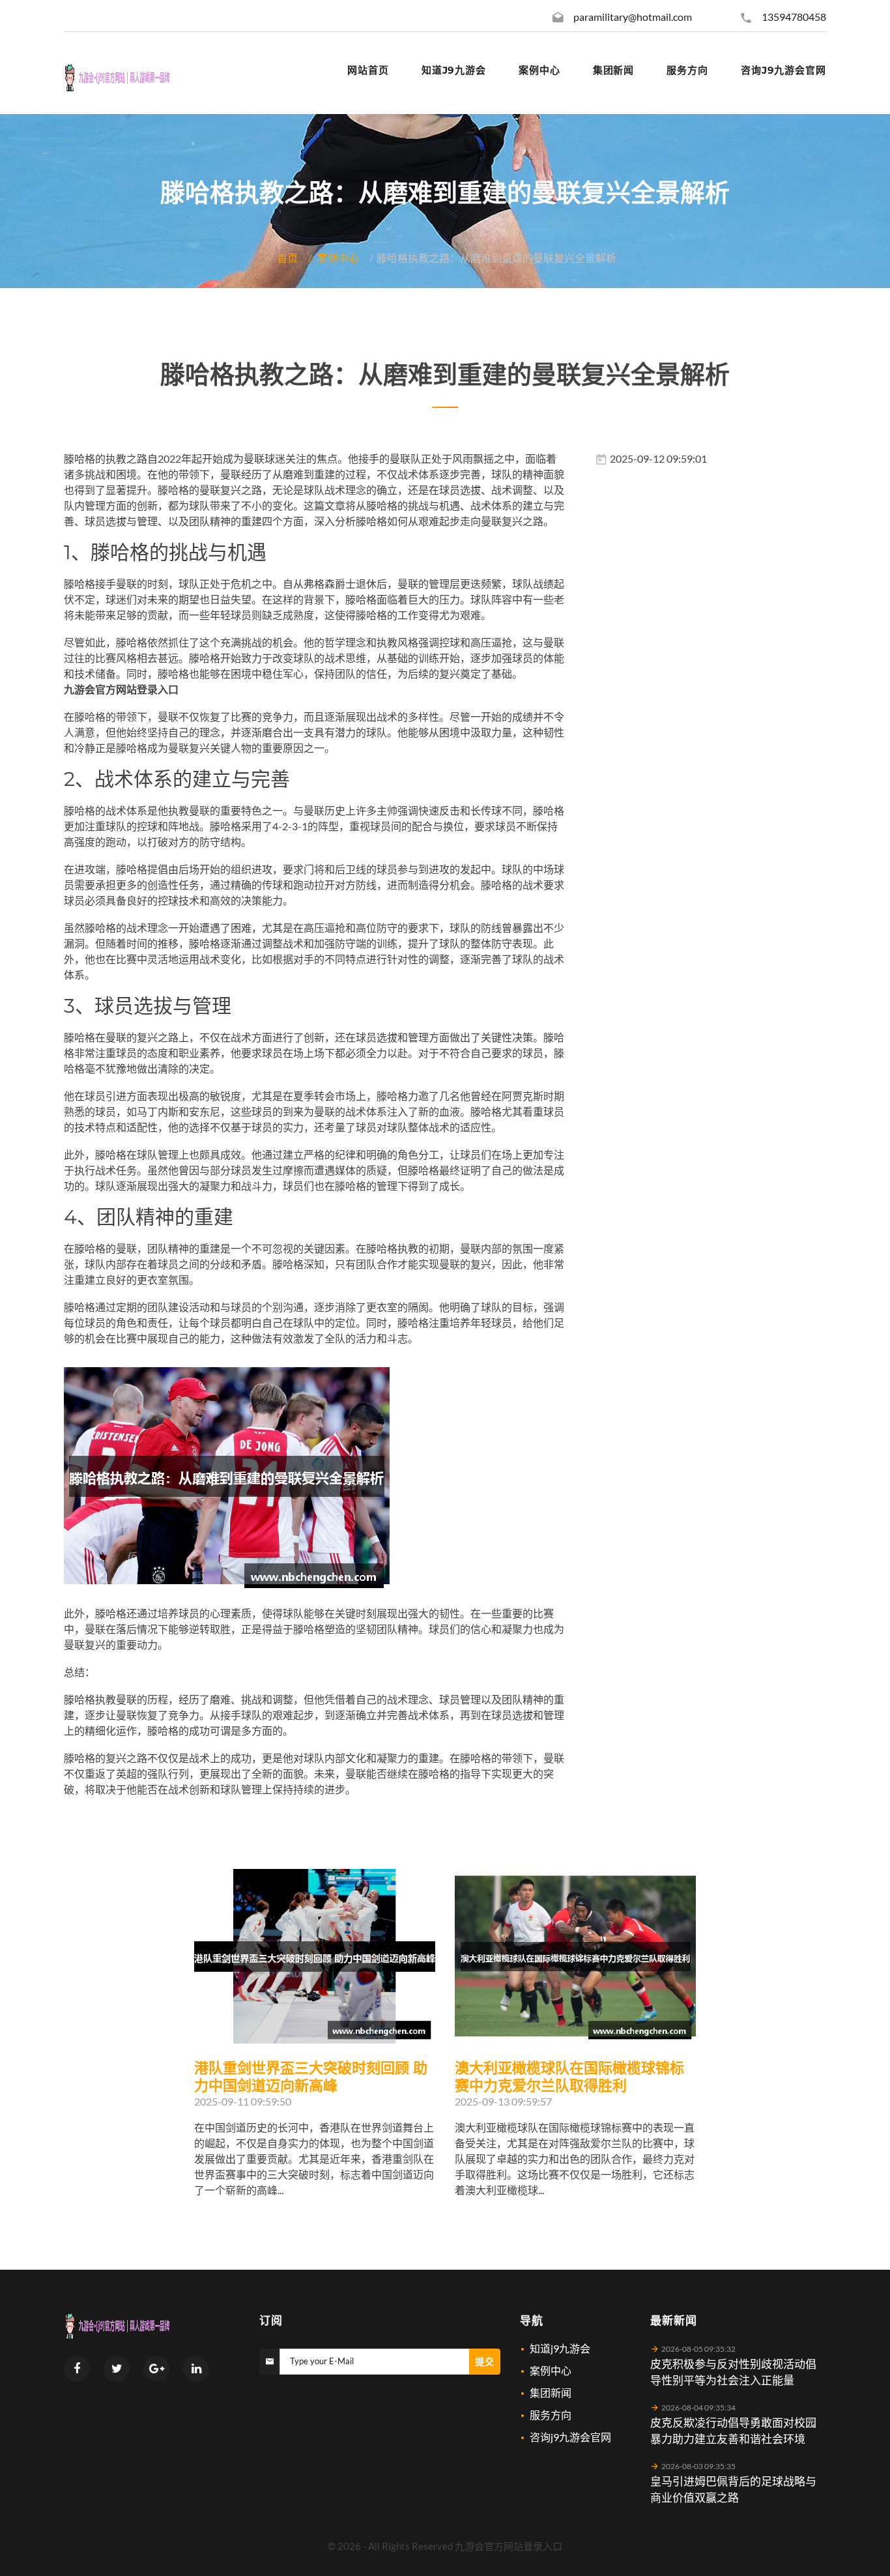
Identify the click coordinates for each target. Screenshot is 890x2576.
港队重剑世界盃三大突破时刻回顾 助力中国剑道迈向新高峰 (311, 2077)
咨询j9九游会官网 (570, 2437)
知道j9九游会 (560, 2348)
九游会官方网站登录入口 (509, 2546)
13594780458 (794, 17)
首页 (287, 258)
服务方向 (551, 2415)
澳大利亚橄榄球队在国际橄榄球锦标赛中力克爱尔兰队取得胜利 (569, 2077)
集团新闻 (551, 2393)
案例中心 (338, 258)
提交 (485, 2361)
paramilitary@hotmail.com (633, 17)
